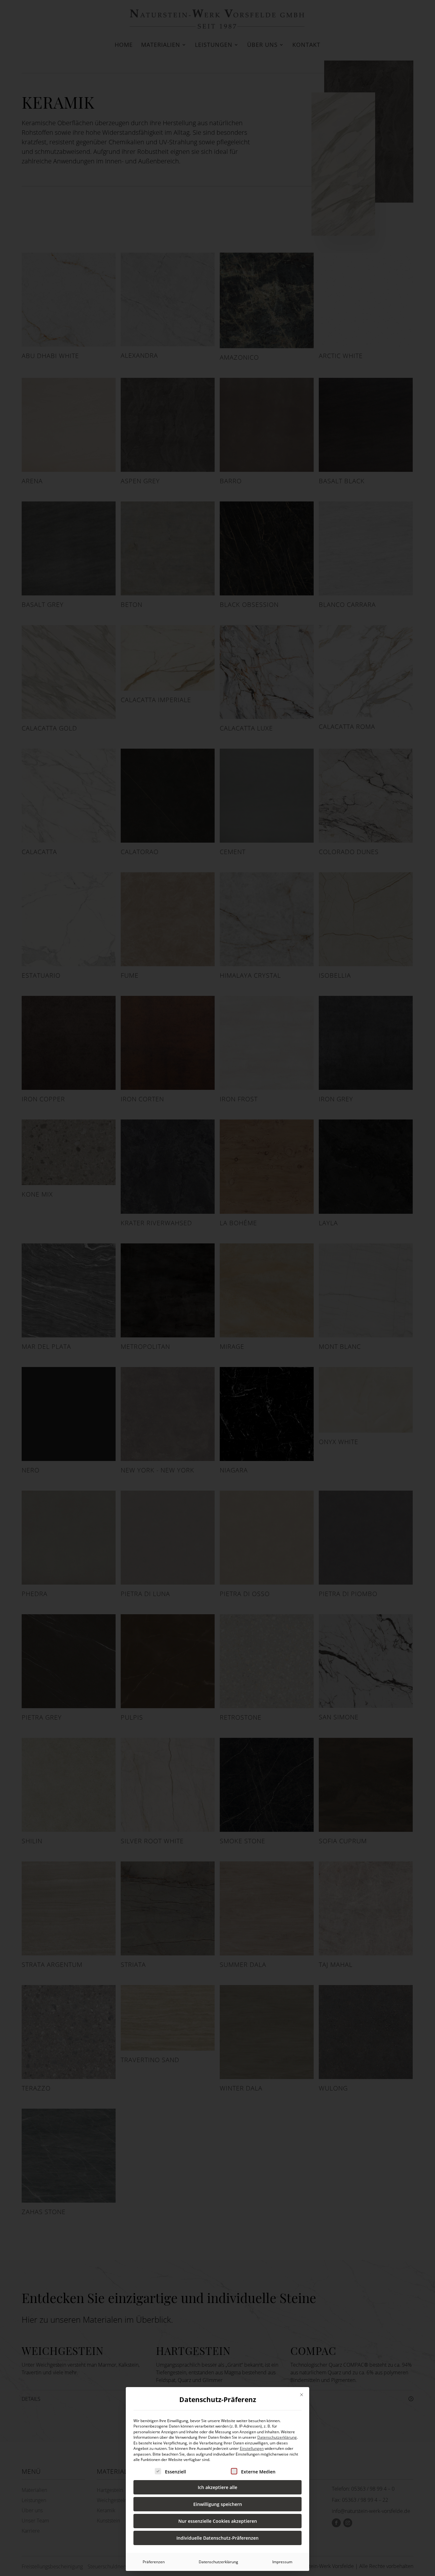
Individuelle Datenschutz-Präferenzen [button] (217, 2538)
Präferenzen (154, 2562)
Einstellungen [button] (252, 2448)
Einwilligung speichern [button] (218, 2504)
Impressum (282, 2562)
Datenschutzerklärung (277, 2437)
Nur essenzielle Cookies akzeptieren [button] (218, 2521)
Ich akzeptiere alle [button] (217, 2487)
